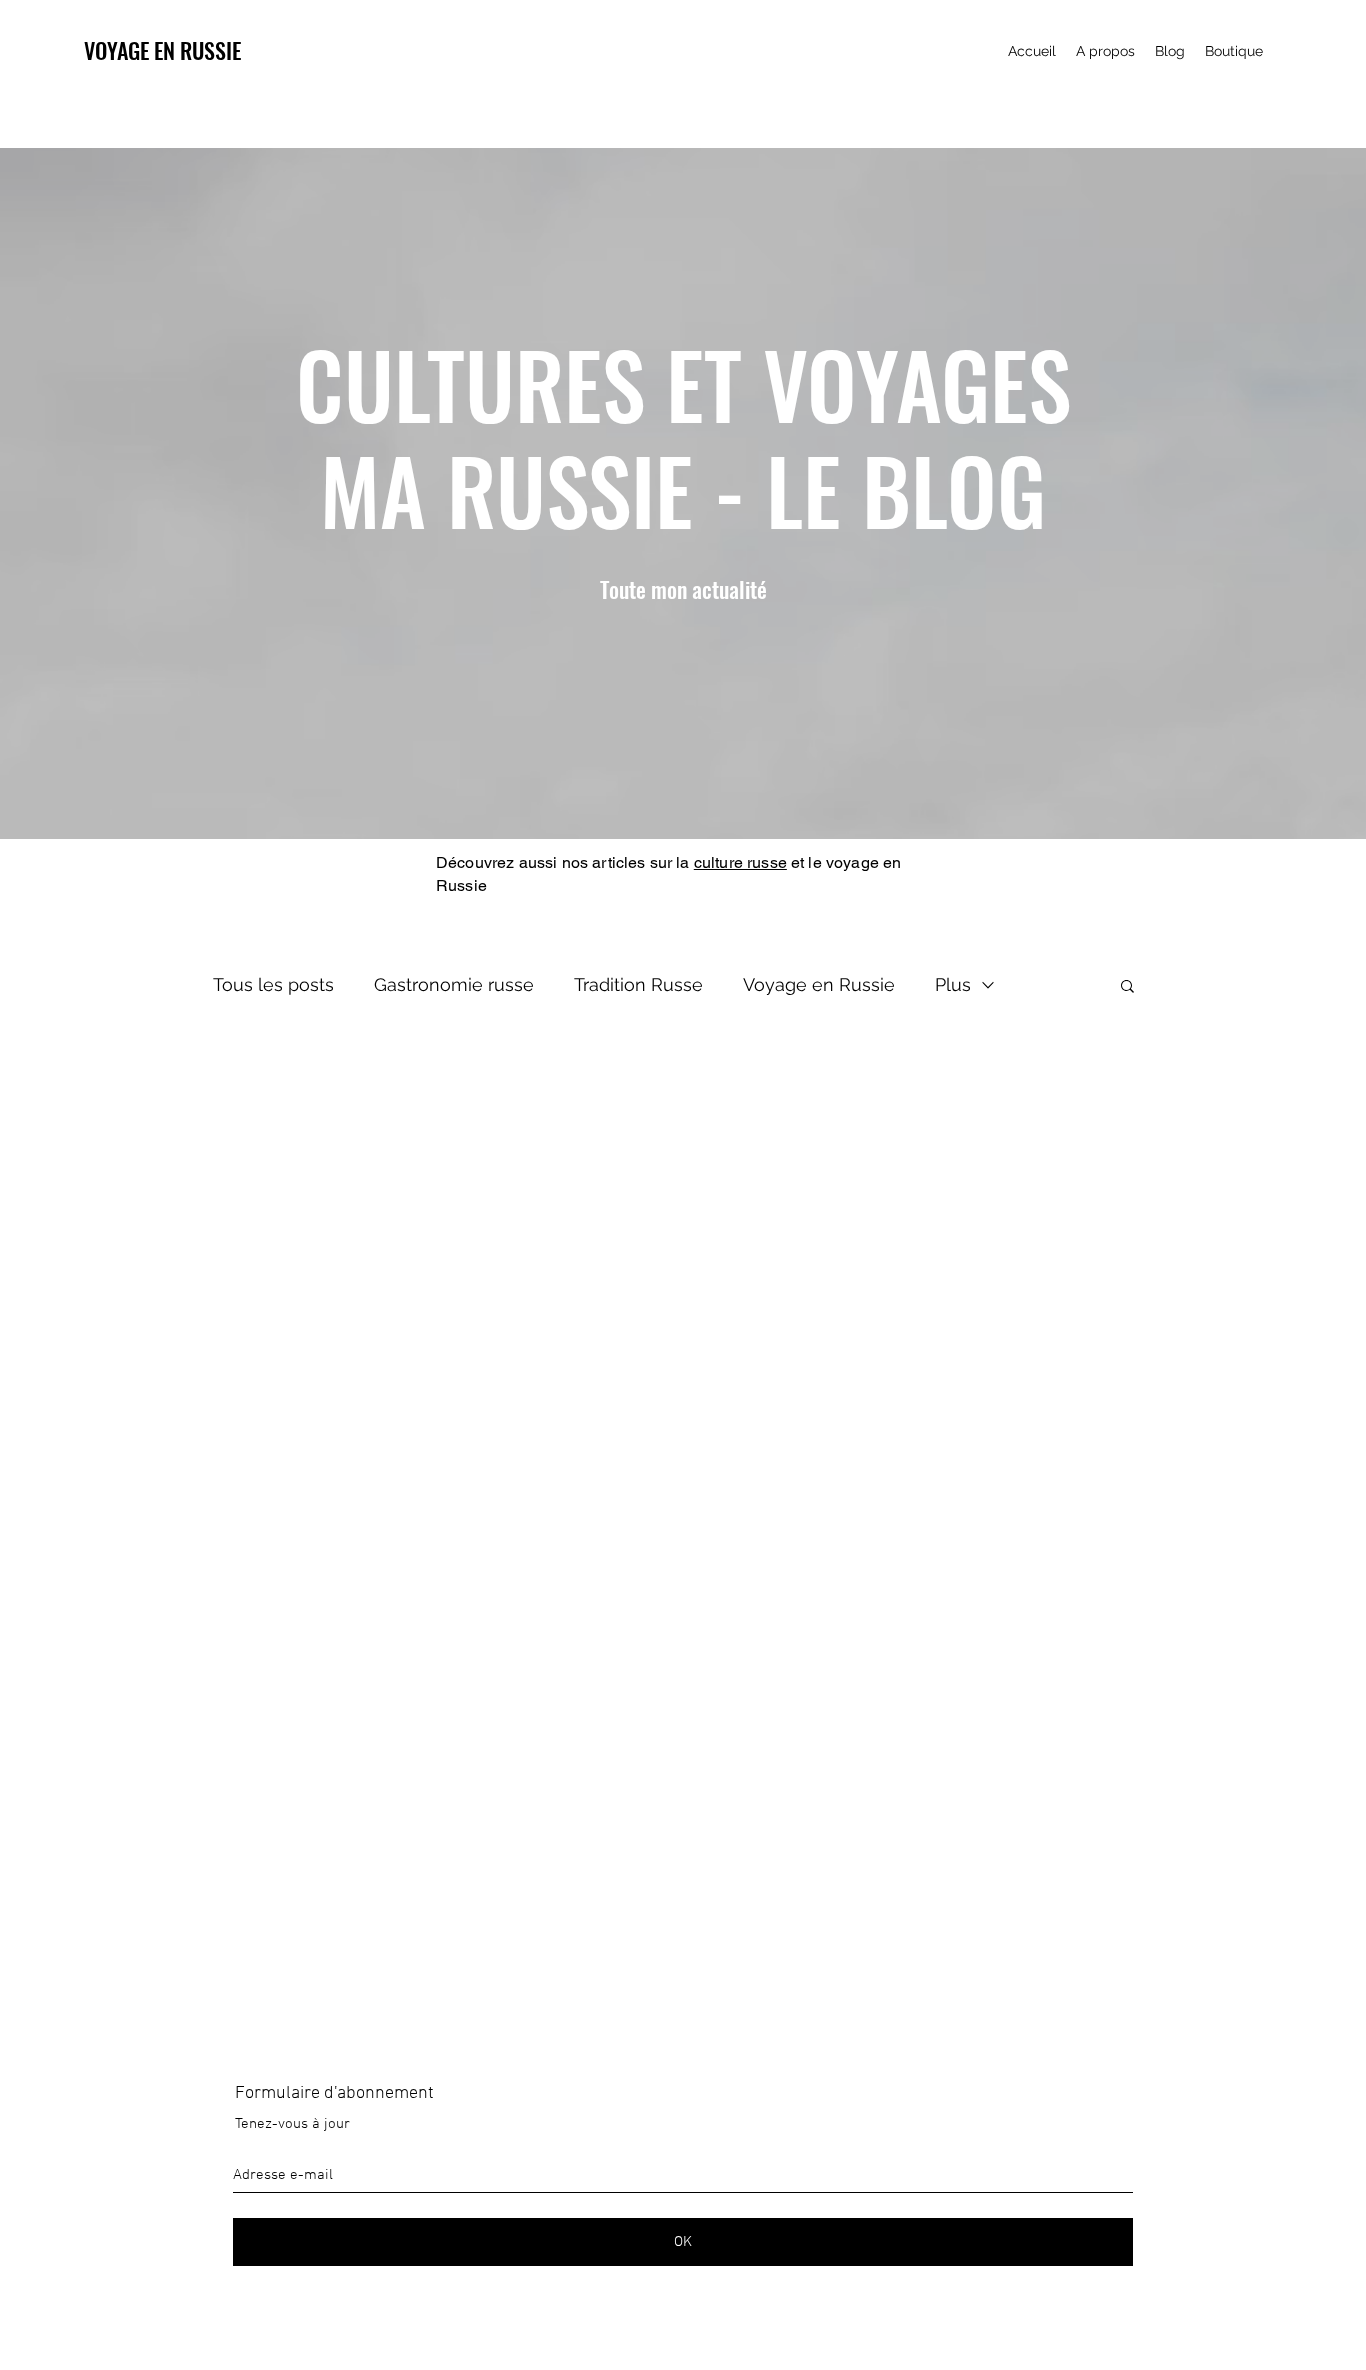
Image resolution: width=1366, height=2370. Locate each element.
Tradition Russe (638, 984)
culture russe (740, 862)
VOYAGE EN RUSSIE (162, 50)
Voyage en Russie (819, 984)
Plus (953, 984)
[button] (1127, 987)
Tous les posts (273, 984)
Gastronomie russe (454, 984)
